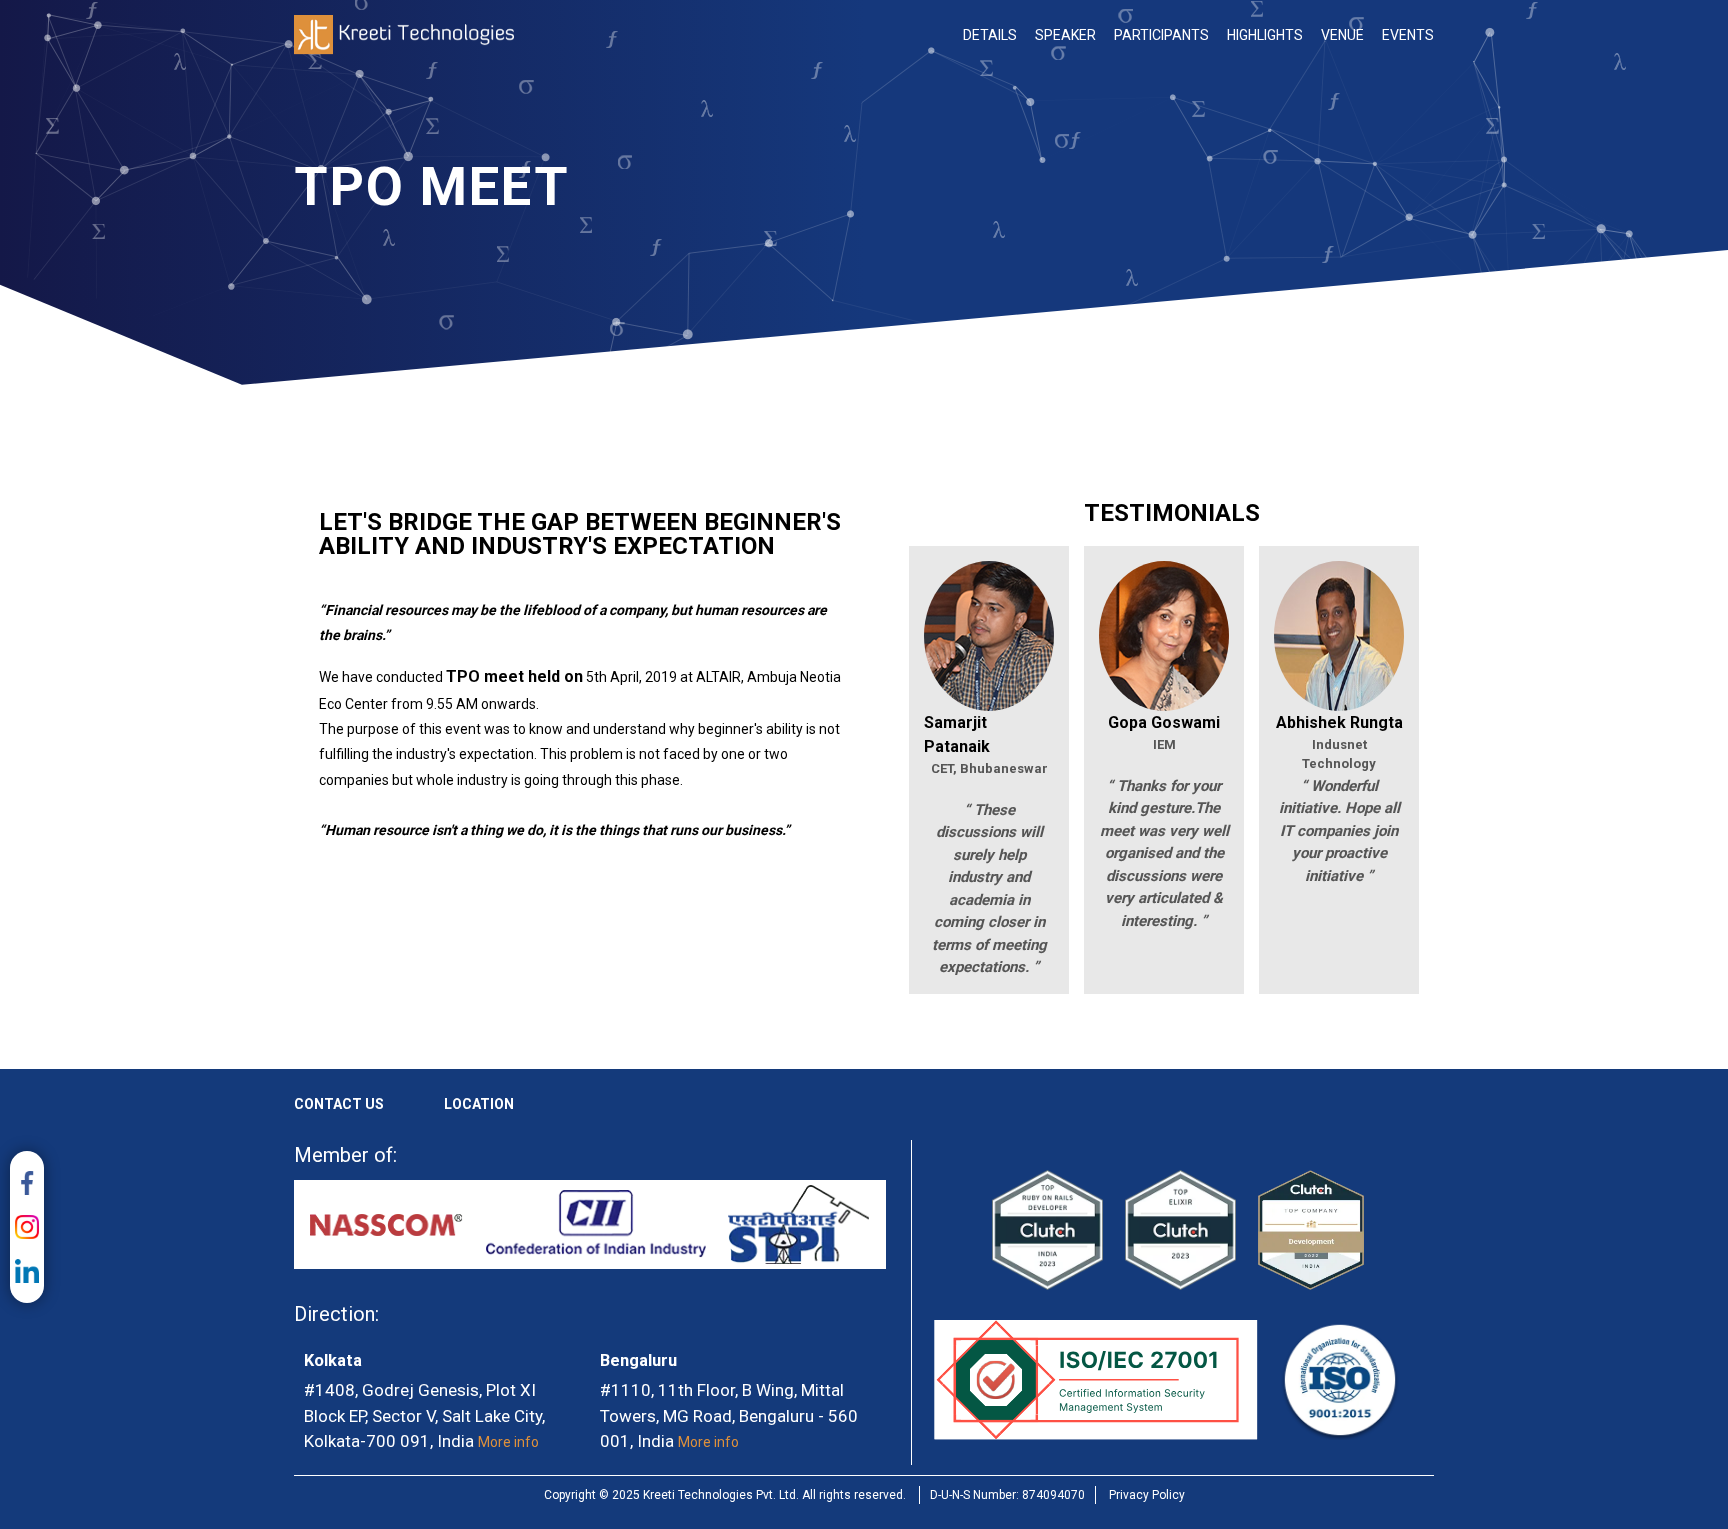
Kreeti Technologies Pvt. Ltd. (404, 35)
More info (508, 1442)
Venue (1342, 35)
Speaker (1065, 35)
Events (1408, 35)
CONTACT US (339, 1104)
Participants (1161, 35)
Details (990, 35)
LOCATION (479, 1104)
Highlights (1265, 35)
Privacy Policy (1147, 1495)
